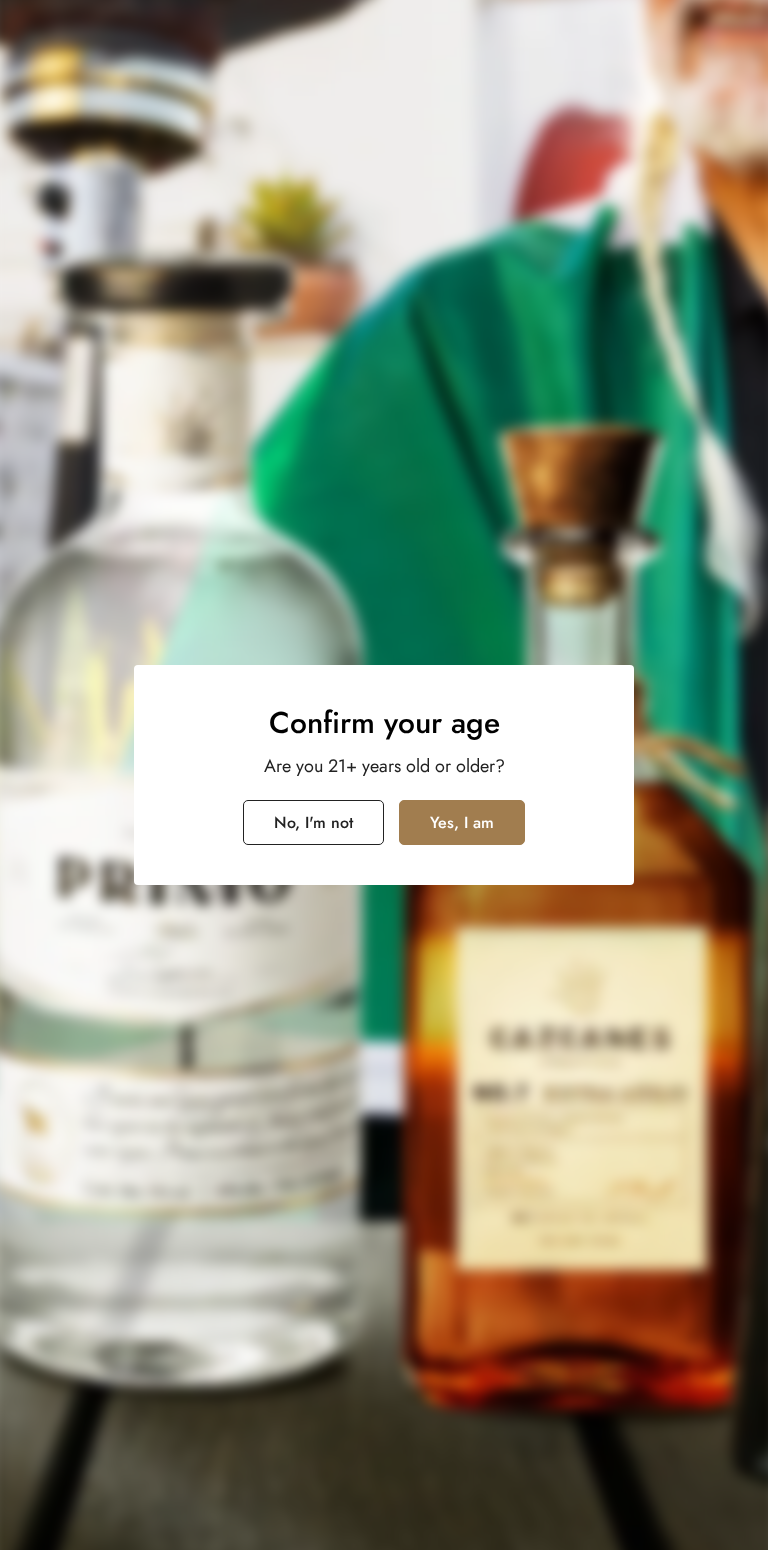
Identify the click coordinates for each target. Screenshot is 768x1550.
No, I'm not (313, 822)
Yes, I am (462, 822)
